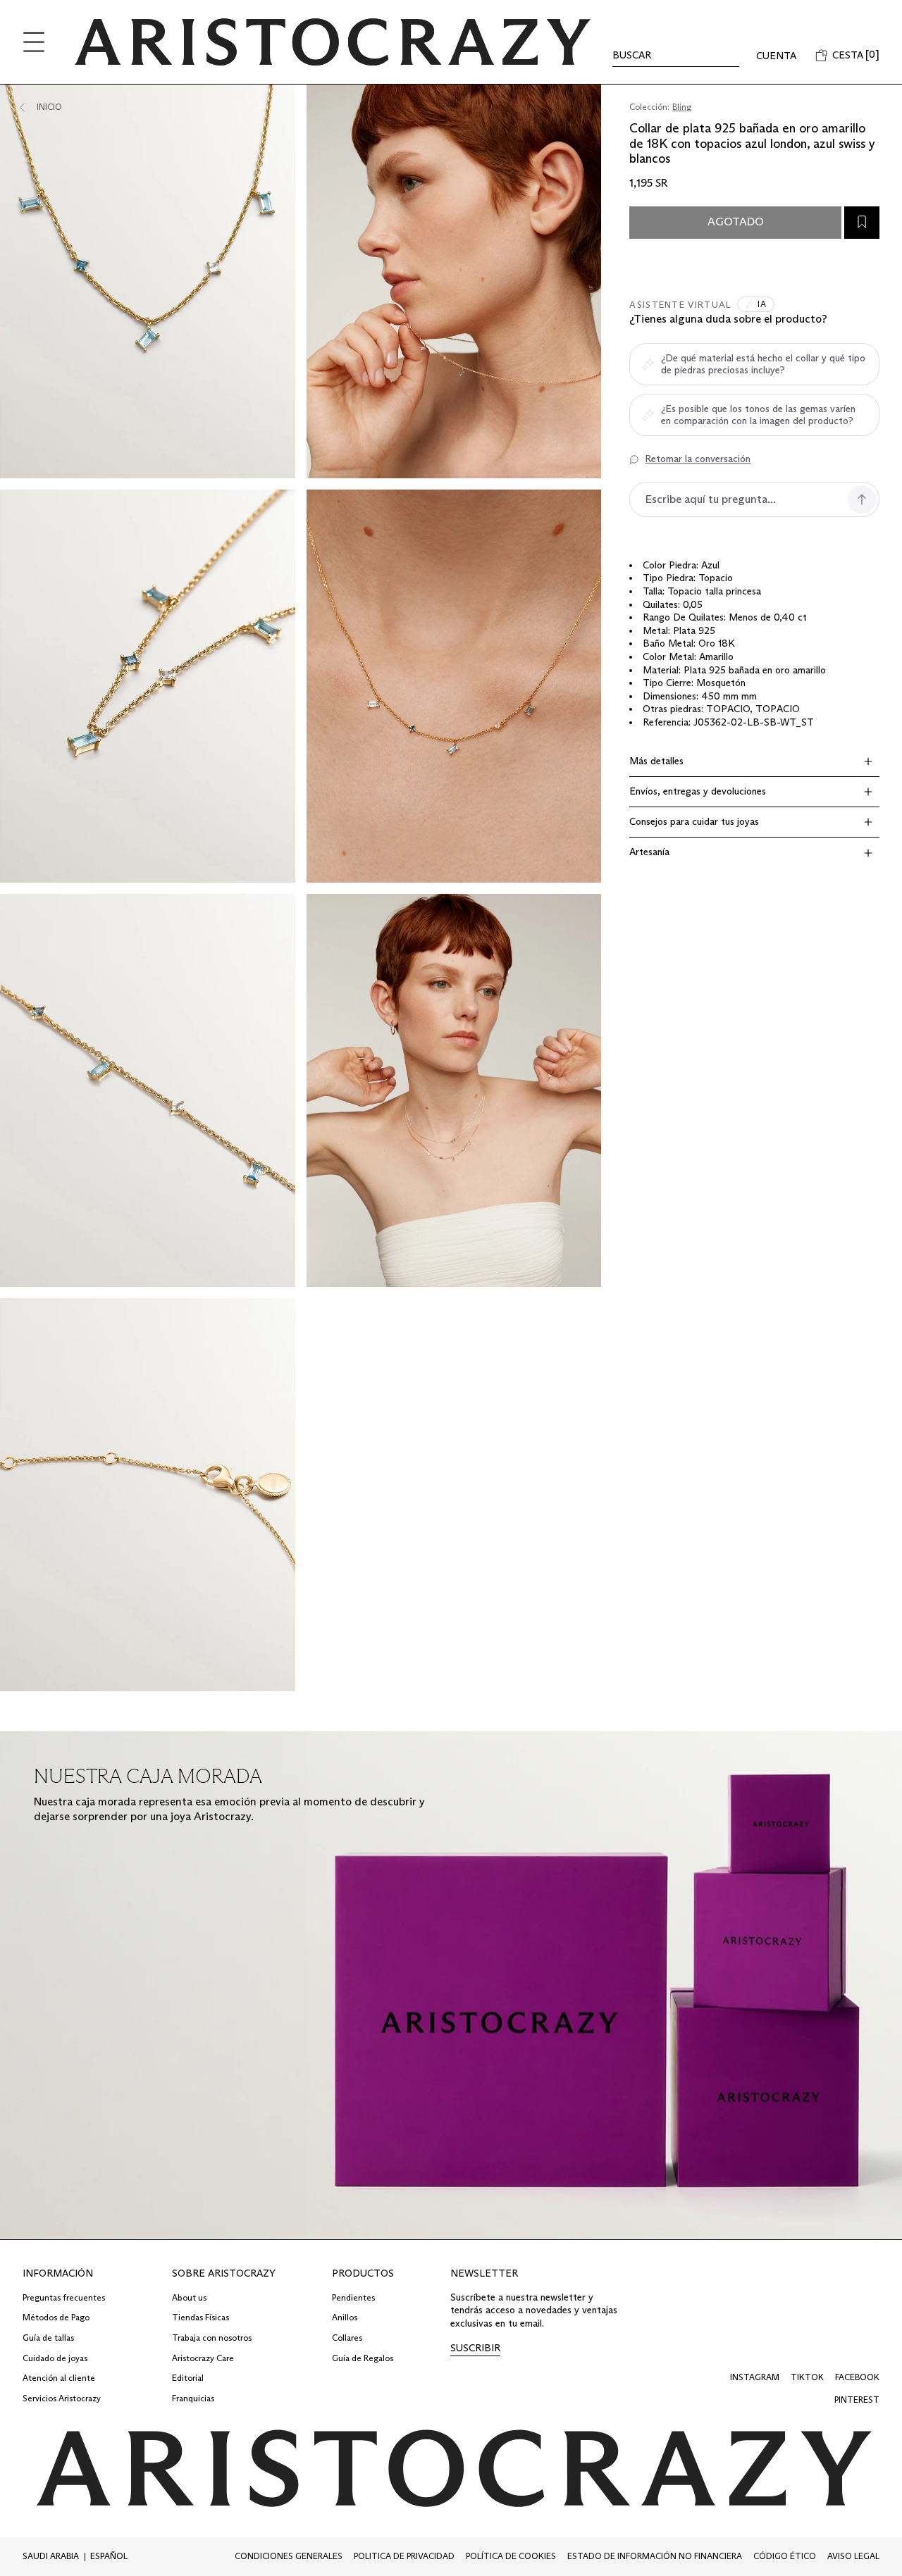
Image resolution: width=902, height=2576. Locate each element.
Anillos (345, 2317)
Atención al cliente (59, 2378)
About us (189, 2297)
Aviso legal (853, 2556)
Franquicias (193, 2398)
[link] (475, 2349)
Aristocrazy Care (203, 2358)
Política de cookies (511, 2556)
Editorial (188, 2378)
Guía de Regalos (363, 2358)
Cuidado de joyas (55, 2358)
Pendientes (353, 2297)
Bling (682, 107)
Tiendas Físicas (200, 2317)
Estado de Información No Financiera (655, 2556)
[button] (34, 42)
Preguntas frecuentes (64, 2297)
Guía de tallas (48, 2338)
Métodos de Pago (56, 2317)
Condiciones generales (289, 2556)
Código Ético (785, 2556)
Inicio (49, 107)
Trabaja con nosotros (212, 2338)
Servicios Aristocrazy (62, 2398)
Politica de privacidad (404, 2556)
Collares (347, 2338)
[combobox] (54, 2557)
